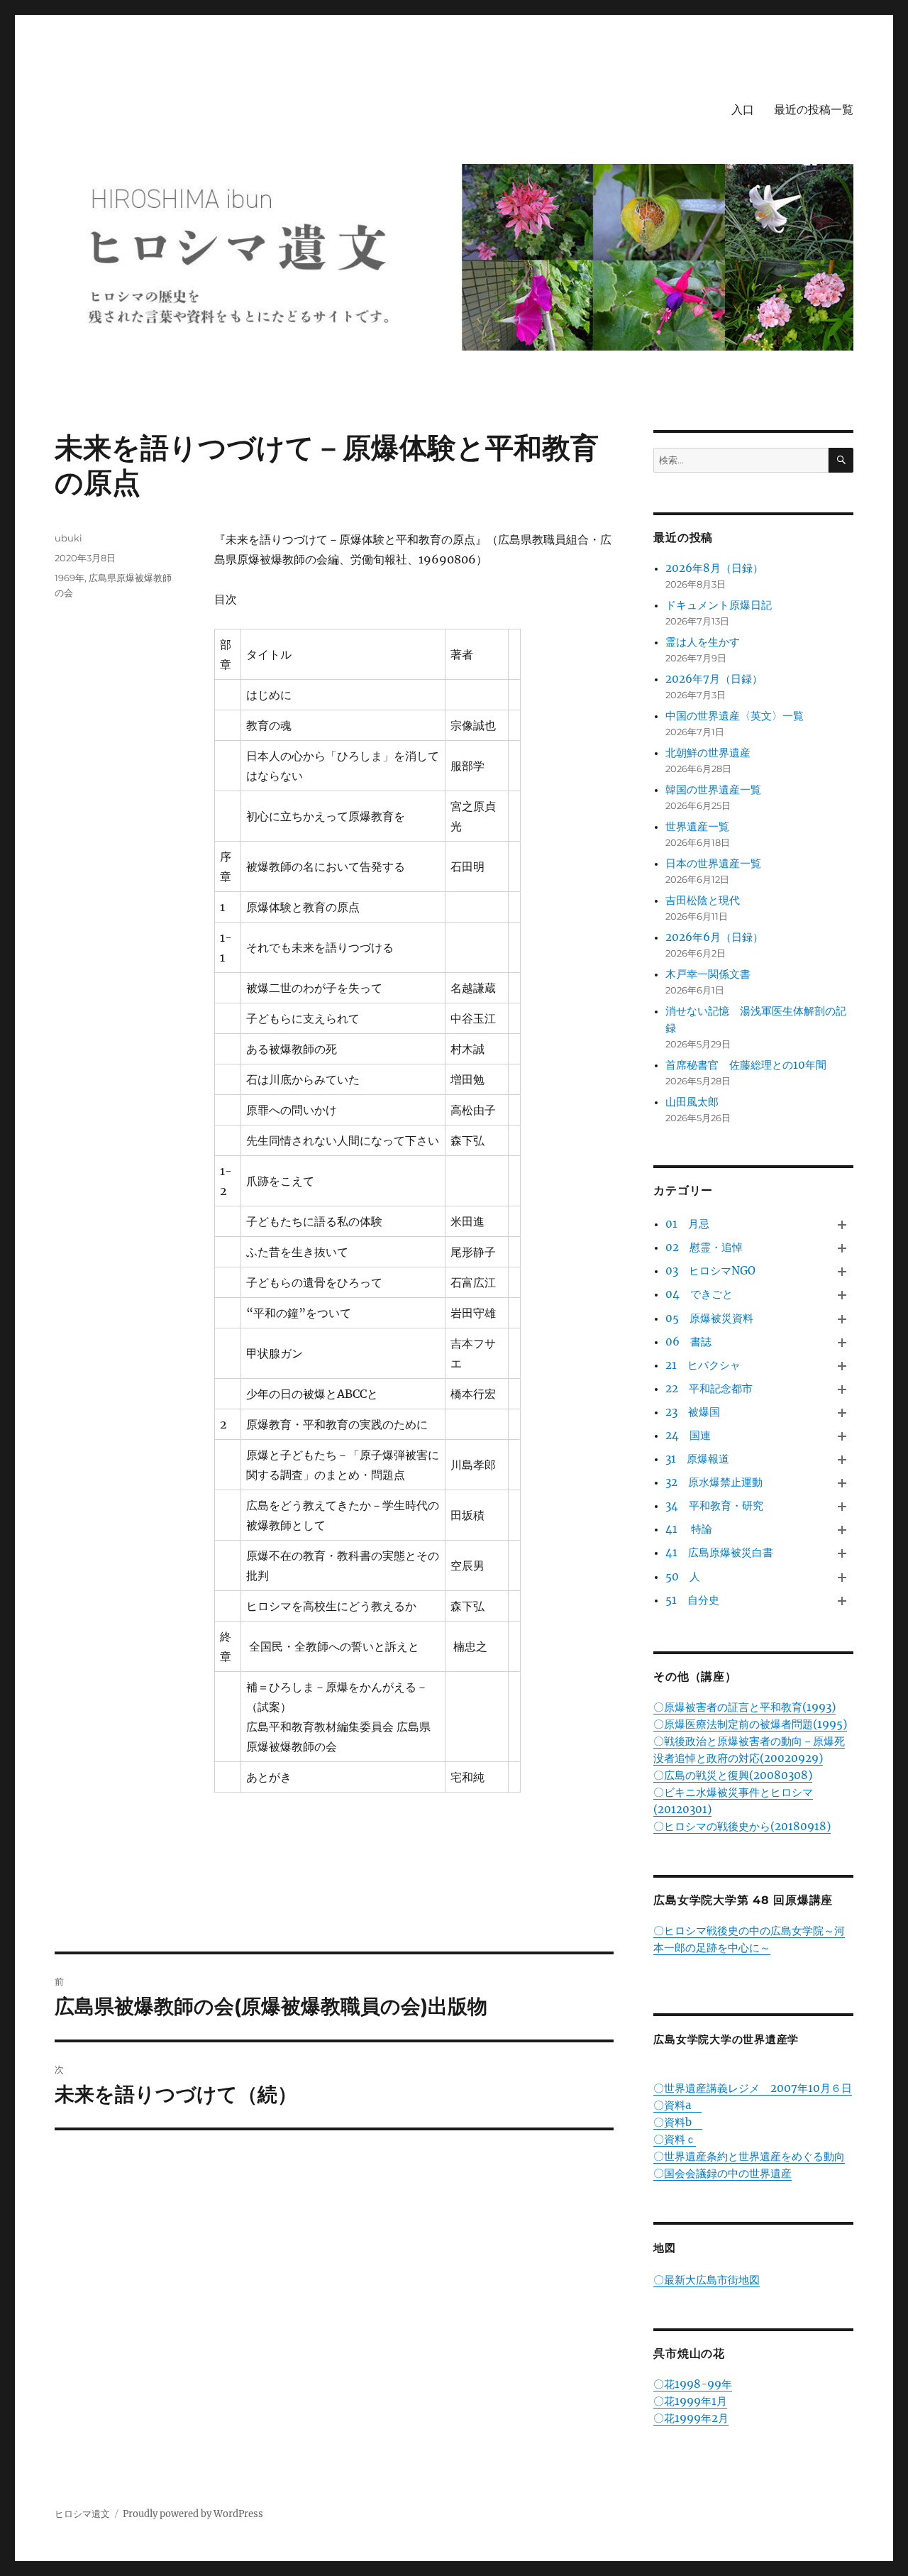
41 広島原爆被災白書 (719, 1552)
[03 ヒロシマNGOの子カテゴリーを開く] (842, 1272)
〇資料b (678, 2122)
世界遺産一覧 (697, 826)
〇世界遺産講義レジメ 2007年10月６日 (753, 2088)
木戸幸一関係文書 (708, 974)
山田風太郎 (692, 1102)
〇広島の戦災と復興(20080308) (733, 1775)
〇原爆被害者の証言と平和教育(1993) (744, 1707)
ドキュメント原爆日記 (719, 605)
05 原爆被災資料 (709, 1318)
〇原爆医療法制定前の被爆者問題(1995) (750, 1724)
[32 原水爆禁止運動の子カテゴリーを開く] (842, 1484)
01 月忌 (687, 1224)
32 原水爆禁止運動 (714, 1482)
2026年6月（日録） (714, 937)
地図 (665, 2248)
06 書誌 (688, 1342)
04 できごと (699, 1294)
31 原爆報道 (697, 1459)
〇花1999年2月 (691, 2418)
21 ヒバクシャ (703, 1365)
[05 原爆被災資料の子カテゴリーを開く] (842, 1319)
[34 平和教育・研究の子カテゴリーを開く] (842, 1507)
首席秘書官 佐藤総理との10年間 (746, 1065)
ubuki (68, 538)
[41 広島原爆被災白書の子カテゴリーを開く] (842, 1554)
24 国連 (688, 1435)
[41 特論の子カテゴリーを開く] (842, 1530)
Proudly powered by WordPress (193, 2514)
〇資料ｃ (675, 2139)
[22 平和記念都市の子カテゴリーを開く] (842, 1389)
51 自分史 (692, 1600)
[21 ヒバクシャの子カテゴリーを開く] (842, 1366)
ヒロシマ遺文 (82, 2514)
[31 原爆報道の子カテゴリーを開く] (842, 1459)
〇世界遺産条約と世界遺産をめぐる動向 (749, 2156)
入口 (743, 110)
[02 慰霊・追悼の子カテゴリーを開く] (842, 1249)
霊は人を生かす (708, 642)
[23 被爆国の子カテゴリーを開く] (842, 1413)
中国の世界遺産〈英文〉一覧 (735, 716)
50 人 (683, 1576)
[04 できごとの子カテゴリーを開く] (842, 1295)
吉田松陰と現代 (703, 900)
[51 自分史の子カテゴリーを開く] (842, 1601)
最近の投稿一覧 (814, 110)
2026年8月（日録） (714, 568)
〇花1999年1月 (690, 2401)
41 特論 (689, 1529)
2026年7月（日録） (714, 679)
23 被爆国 (693, 1412)
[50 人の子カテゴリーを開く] (842, 1577)
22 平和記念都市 (709, 1388)
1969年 (70, 578)
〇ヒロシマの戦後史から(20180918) (742, 1826)
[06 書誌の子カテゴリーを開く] (842, 1342)
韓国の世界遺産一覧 (713, 789)
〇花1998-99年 (693, 2384)
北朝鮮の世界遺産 (708, 753)
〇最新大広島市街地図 (707, 2280)
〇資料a (677, 2105)
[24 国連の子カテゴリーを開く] (842, 1436)
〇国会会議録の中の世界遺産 (722, 2173)
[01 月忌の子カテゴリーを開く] (842, 1225)
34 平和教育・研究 (714, 1506)
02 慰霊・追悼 (704, 1247)
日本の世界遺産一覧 (713, 863)
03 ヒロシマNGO (710, 1271)
